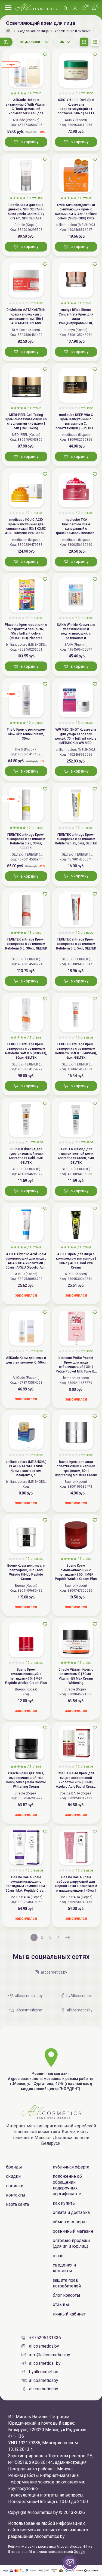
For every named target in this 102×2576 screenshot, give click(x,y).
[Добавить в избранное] (45, 54)
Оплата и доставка (71, 2212)
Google (79, 2552)
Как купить (64, 2203)
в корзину (29, 142)
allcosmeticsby (44, 2380)
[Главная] (9, 31)
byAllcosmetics (44, 2372)
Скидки (13, 2176)
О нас (58, 2256)
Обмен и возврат (70, 2222)
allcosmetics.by (44, 2346)
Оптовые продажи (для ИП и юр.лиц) (71, 2243)
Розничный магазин (73, 2231)
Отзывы (61, 2304)
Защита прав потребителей (67, 2283)
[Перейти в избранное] (84, 9)
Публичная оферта (71, 2167)
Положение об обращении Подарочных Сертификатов (67, 2185)
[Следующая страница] (67, 1937)
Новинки (15, 2186)
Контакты (16, 2195)
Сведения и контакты (64, 2268)
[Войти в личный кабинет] (75, 9)
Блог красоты (67, 2295)
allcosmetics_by (45, 2363)
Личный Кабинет (69, 2314)
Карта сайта (17, 2204)
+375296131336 (45, 2338)
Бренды (14, 2167)
